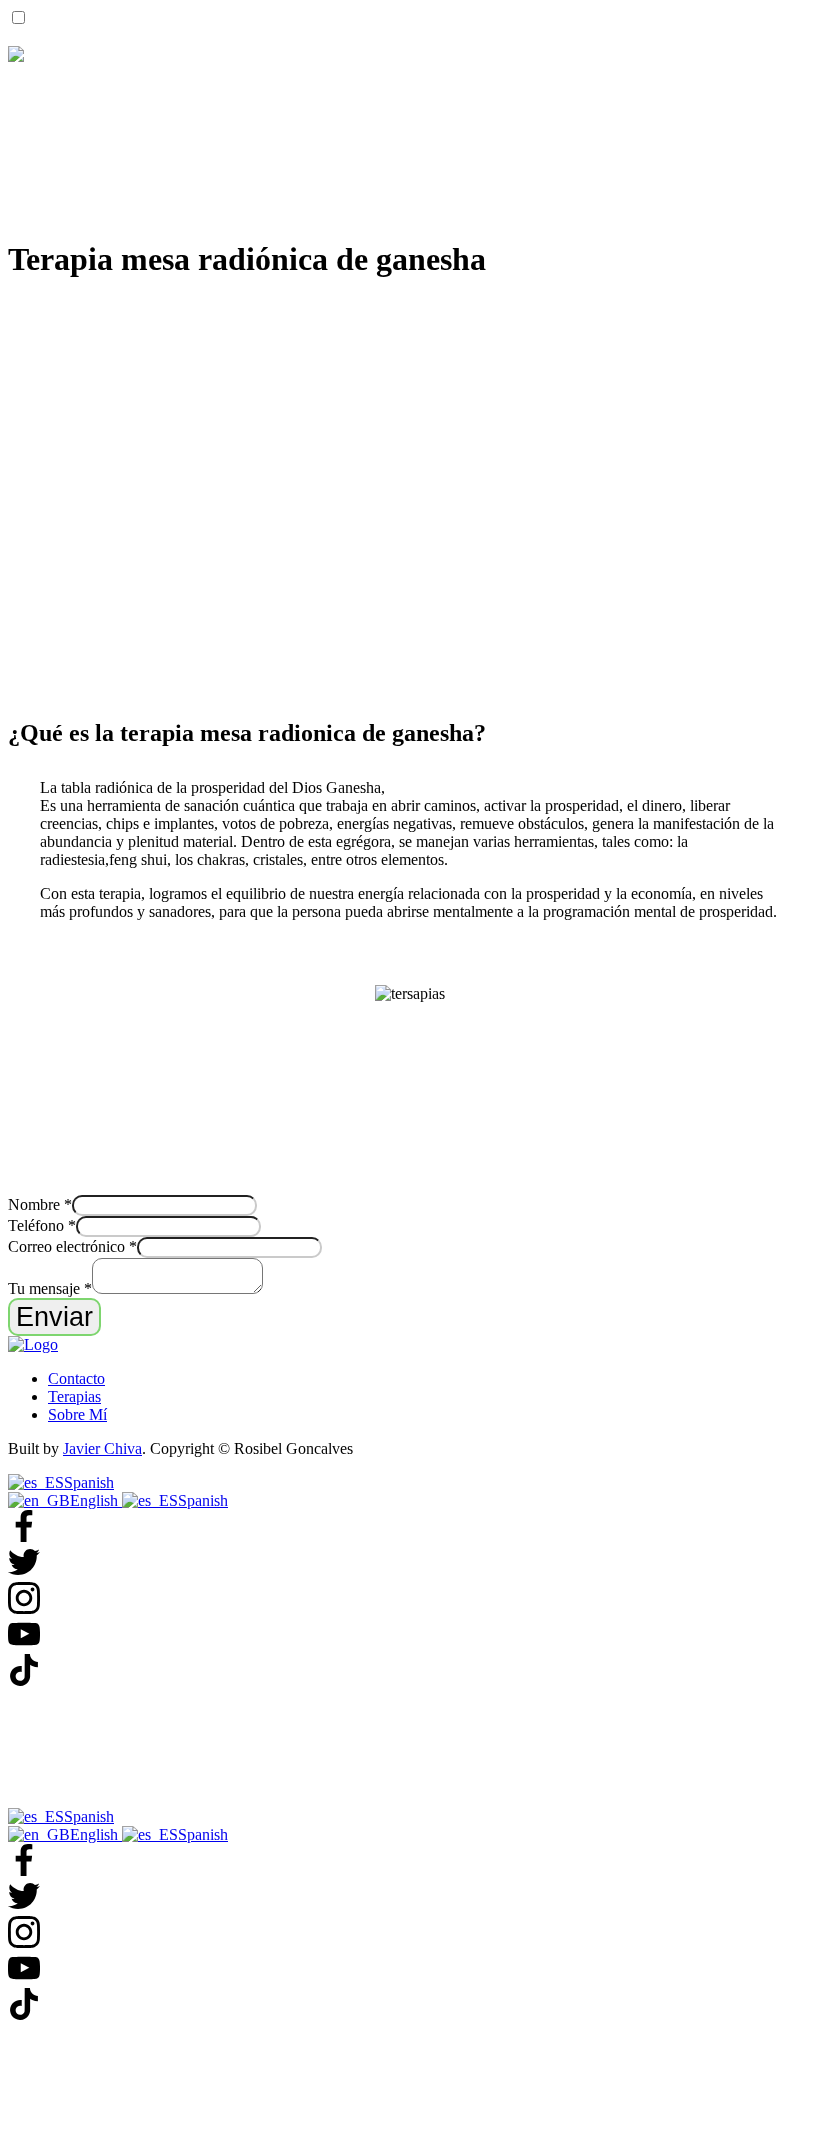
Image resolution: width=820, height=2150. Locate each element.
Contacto (76, 1378)
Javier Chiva (102, 1448)
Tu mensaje (50, 1288)
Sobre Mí (77, 1414)
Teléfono (42, 1225)
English (96, 1500)
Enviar (54, 1316)
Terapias (74, 1396)
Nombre (40, 1204)
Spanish (89, 1482)
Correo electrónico (72, 1246)
